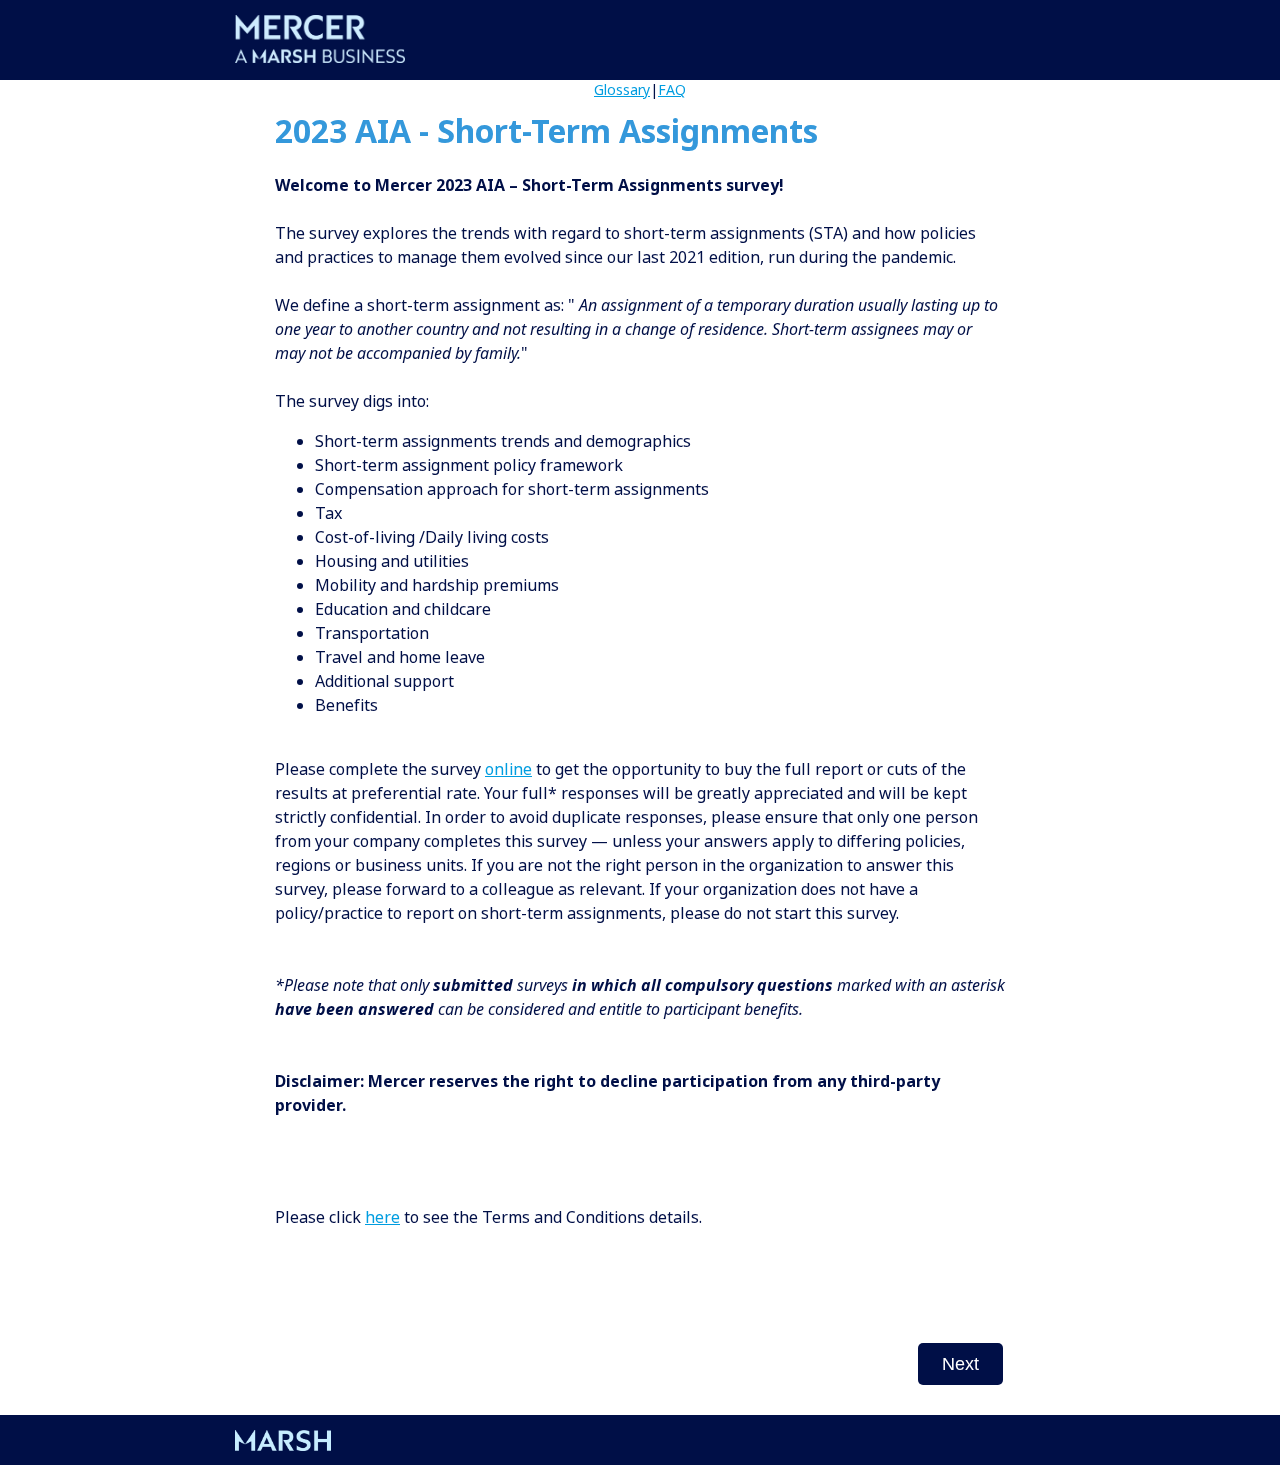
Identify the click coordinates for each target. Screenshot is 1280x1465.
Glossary (622, 89)
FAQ (672, 89)
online (508, 769)
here (382, 1217)
